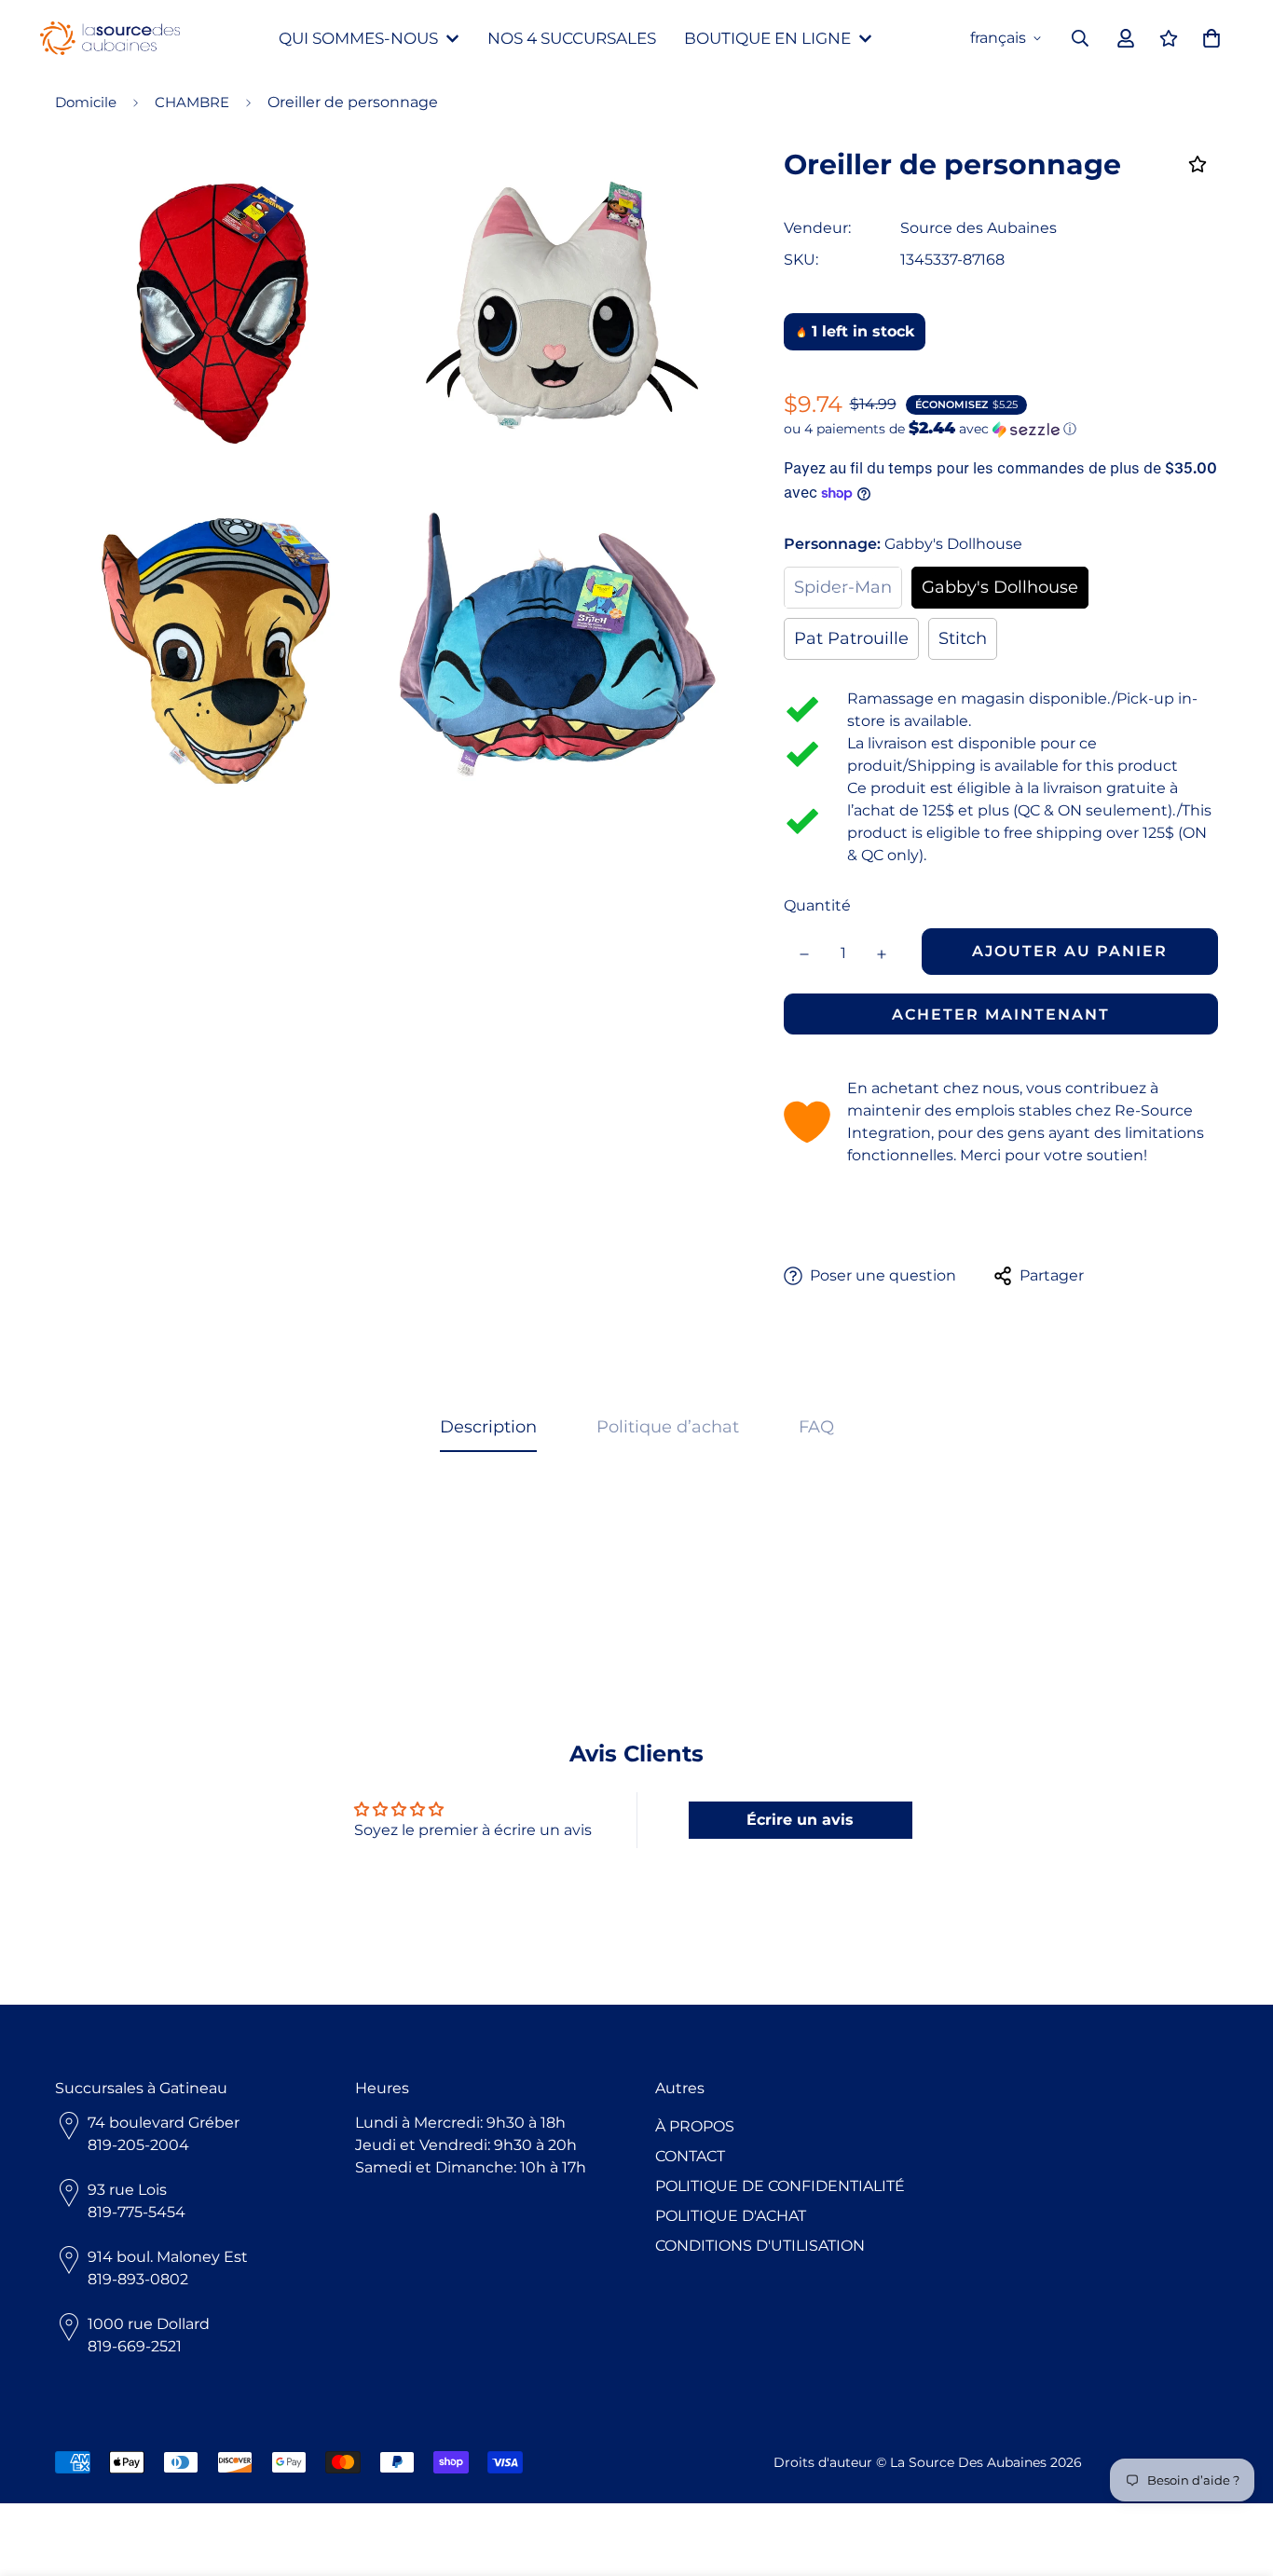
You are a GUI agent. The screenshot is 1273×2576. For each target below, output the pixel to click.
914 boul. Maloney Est (168, 2257)
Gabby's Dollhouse (1000, 587)
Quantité (817, 905)
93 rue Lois (127, 2190)
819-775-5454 (137, 2212)
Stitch (963, 638)
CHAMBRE (192, 102)
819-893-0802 (138, 2279)
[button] (1001, 429)
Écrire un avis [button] (800, 1820)
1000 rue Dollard (149, 2324)
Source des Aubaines (979, 228)
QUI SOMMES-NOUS (358, 38)
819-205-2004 (138, 2145)
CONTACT (690, 2156)
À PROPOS (695, 2126)
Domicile (86, 102)
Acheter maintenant (1001, 1014)
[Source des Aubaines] (110, 39)
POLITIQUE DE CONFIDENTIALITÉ (780, 2186)
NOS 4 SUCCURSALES (572, 38)
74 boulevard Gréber (164, 2123)
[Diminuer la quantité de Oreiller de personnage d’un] (805, 954)
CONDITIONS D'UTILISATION (760, 2246)
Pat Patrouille (851, 638)
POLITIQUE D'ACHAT (731, 2216)
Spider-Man (843, 587)
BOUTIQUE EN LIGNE (767, 38)
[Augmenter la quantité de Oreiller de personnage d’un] (882, 954)
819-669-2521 (135, 2346)
